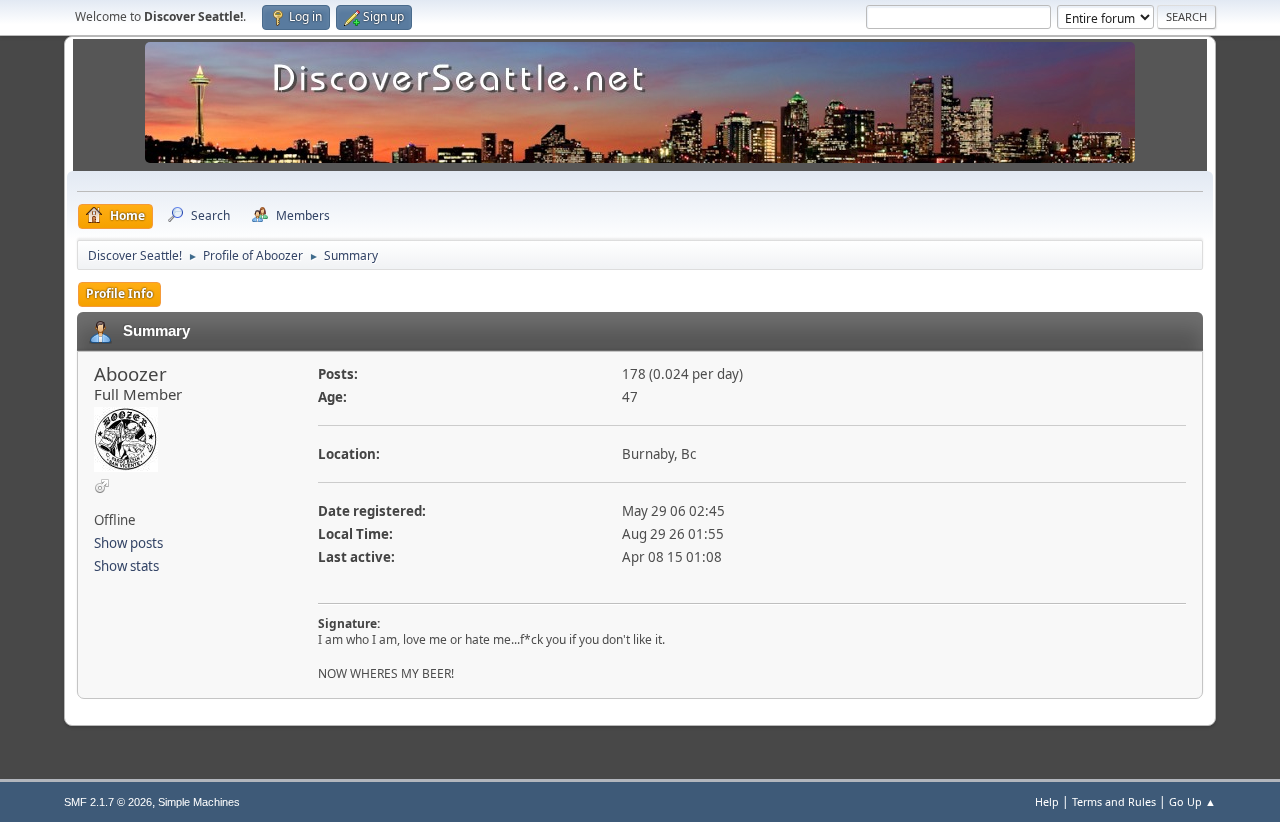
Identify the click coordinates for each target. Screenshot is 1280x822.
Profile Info (119, 293)
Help (1047, 801)
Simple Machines (199, 802)
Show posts (128, 543)
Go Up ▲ (1192, 801)
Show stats (126, 566)
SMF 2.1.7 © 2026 (108, 802)
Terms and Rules (1114, 801)
